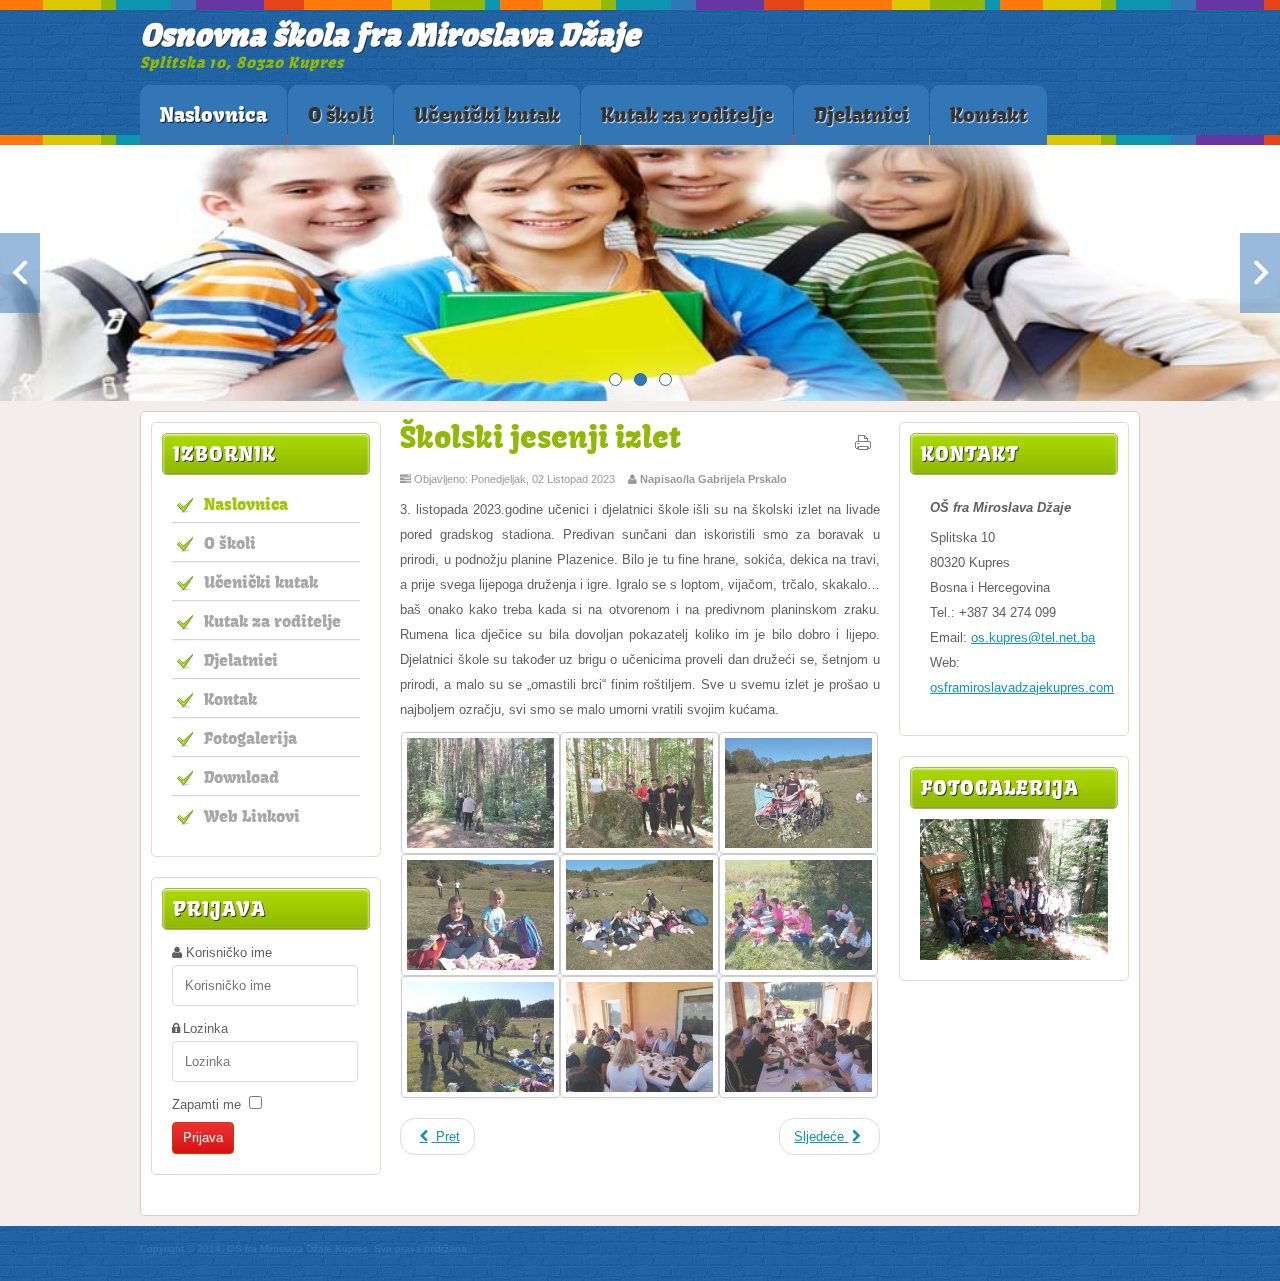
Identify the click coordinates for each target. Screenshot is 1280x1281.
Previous (20, 273)
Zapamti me (206, 1104)
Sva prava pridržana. (422, 1248)
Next (1260, 273)
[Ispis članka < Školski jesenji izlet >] (863, 447)
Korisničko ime (229, 952)
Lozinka (205, 1028)
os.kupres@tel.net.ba (1033, 637)
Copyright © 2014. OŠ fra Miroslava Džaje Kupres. (255, 1248)
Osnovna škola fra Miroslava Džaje (390, 34)
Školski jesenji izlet (540, 436)
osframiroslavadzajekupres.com (1022, 687)
